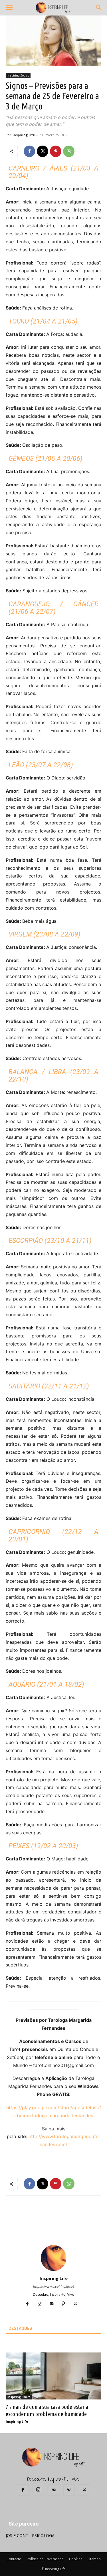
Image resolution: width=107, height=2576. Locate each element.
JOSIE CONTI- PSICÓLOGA (30, 2535)
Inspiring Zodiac (18, 75)
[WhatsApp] (69, 151)
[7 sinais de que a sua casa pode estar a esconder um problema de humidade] (53, 2376)
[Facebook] (29, 151)
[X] (43, 151)
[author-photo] (54, 2270)
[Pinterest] (56, 151)
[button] (9, 8)
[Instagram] (42, 2304)
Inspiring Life (24, 135)
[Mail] (53, 2304)
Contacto (14, 2559)
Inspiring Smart (19, 2397)
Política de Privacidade (45, 2559)
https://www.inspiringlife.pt (53, 2287)
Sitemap (94, 2559)
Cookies (76, 2559)
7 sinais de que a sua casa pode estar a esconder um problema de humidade (47, 2410)
